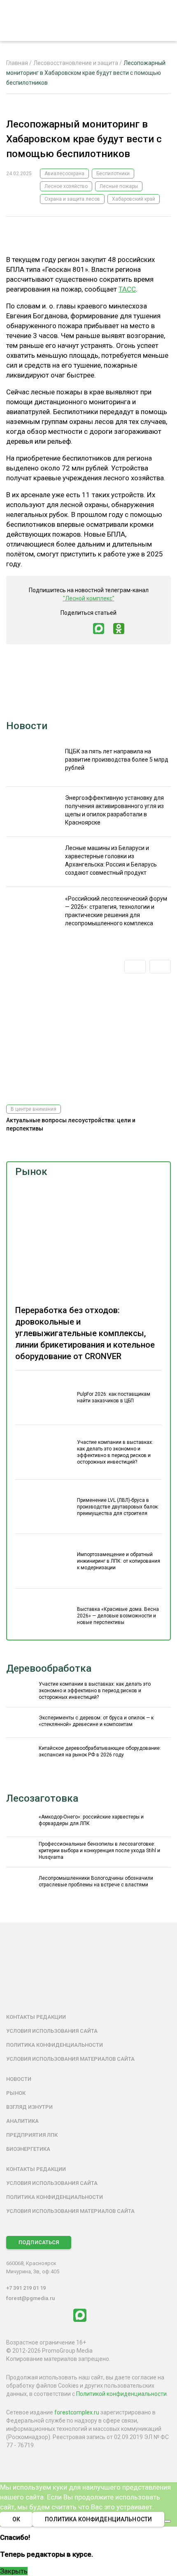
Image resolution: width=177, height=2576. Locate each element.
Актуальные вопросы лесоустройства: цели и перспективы (71, 1124)
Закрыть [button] (14, 2571)
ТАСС (127, 289)
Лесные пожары (119, 186)
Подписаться (39, 2242)
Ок (16, 2519)
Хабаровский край (134, 199)
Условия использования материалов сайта (70, 2059)
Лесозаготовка (42, 1798)
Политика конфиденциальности (55, 2045)
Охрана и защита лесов (72, 199)
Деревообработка (49, 1668)
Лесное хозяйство (66, 186)
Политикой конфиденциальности (121, 2394)
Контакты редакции (36, 2017)
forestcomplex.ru (77, 2412)
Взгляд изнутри (29, 2107)
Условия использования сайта (52, 2031)
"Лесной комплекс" (89, 598)
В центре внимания (34, 1109)
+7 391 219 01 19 (26, 2288)
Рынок (31, 1172)
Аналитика (22, 2121)
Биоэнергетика (28, 2149)
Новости (27, 726)
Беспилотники (113, 174)
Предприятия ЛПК (32, 2135)
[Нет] (168, 2521)
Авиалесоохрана (64, 174)
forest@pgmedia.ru (30, 2298)
